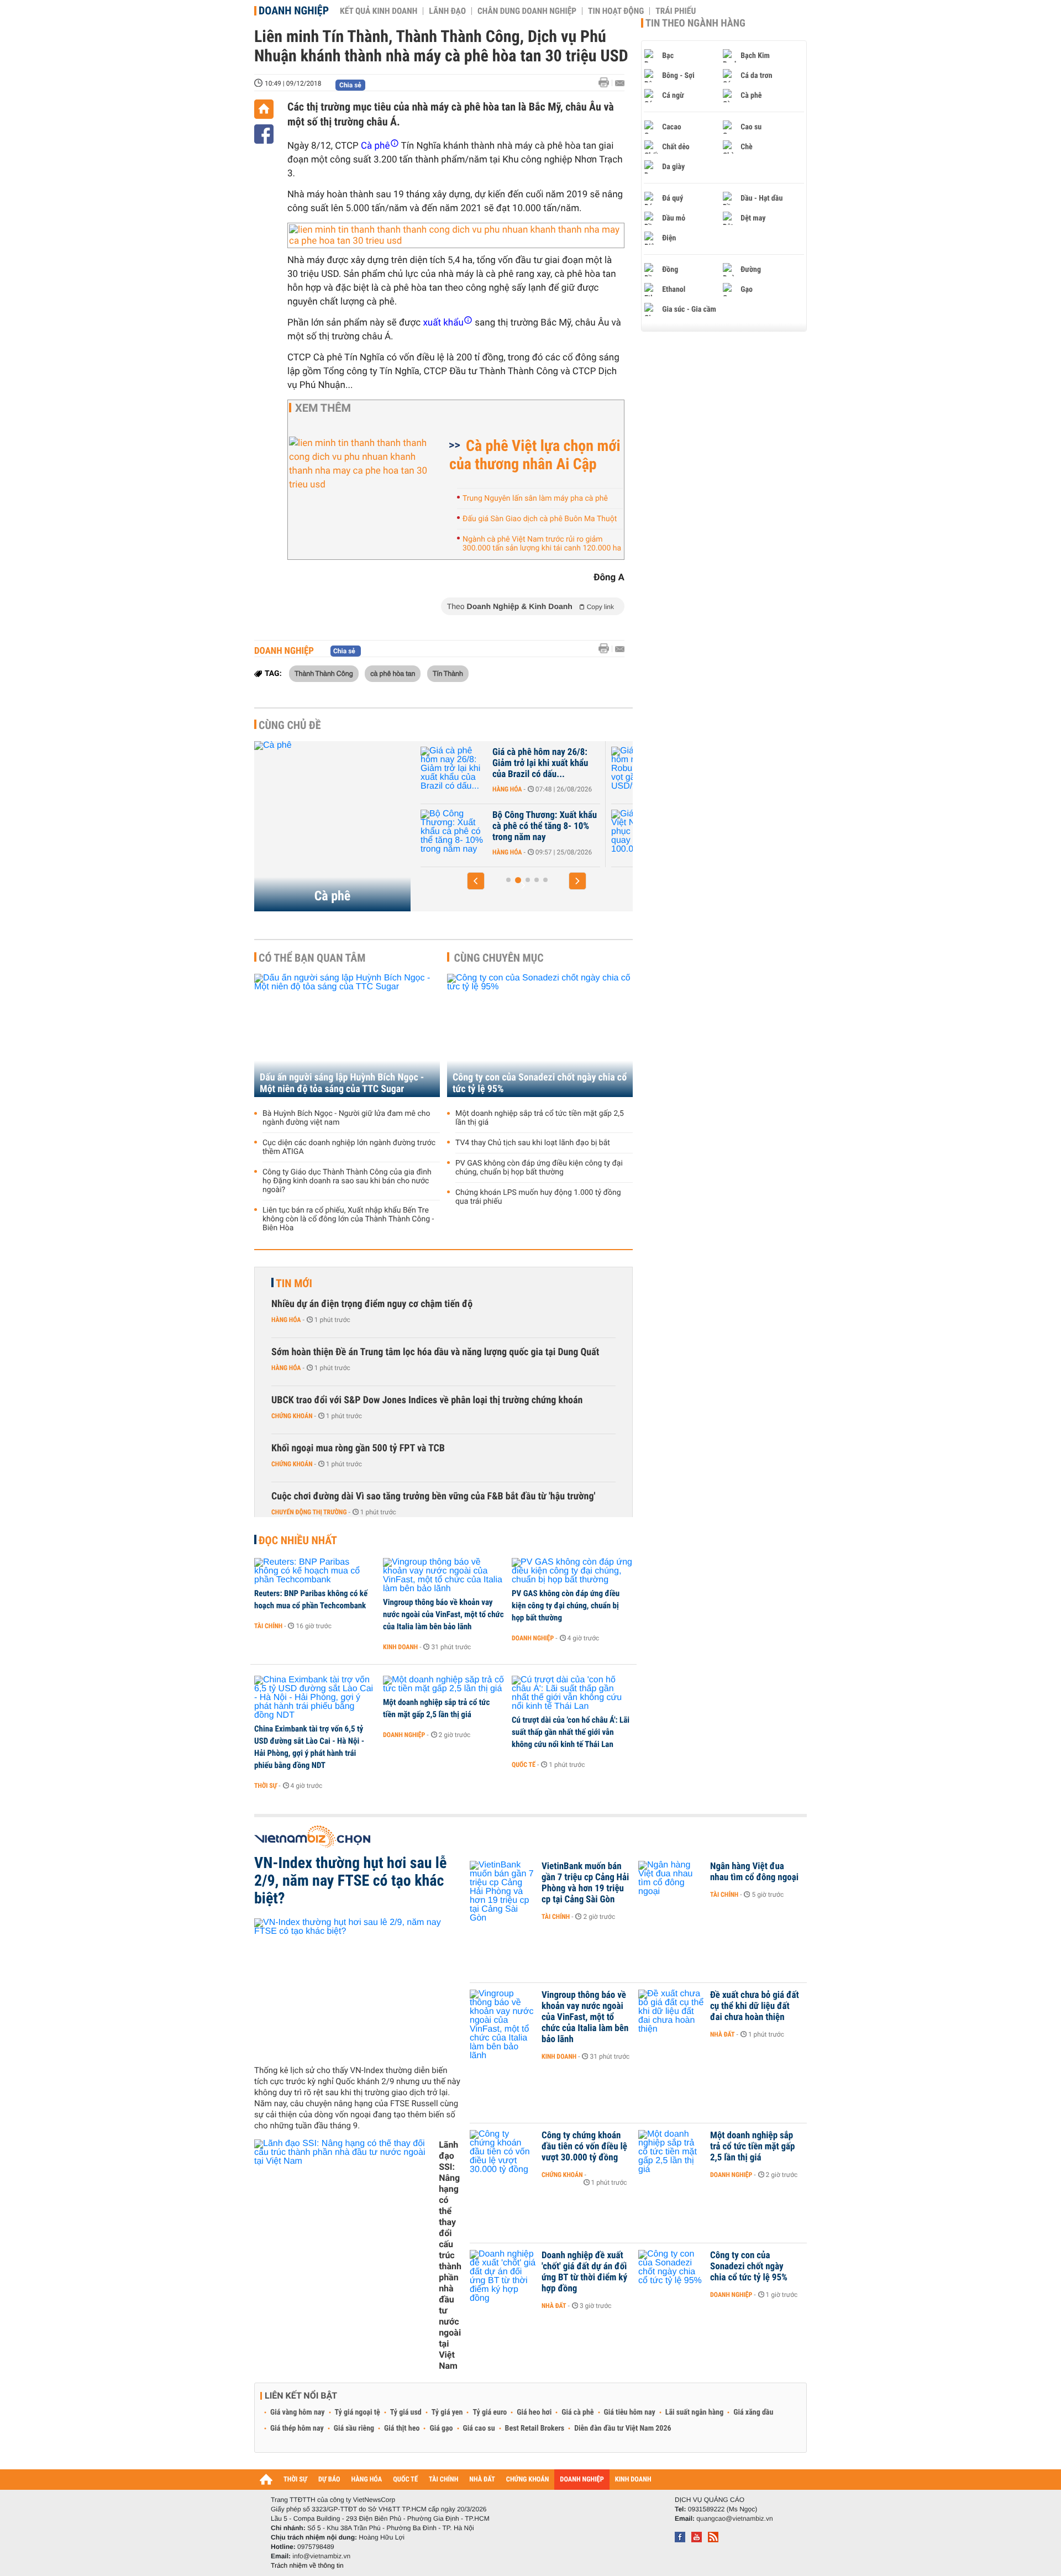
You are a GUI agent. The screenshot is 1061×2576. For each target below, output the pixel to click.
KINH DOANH (633, 2480)
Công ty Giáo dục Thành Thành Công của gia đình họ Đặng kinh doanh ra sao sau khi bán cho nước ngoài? (347, 1181)
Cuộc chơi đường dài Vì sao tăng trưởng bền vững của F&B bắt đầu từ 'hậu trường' (433, 1496)
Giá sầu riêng (354, 2428)
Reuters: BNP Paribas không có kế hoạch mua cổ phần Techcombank (311, 1599)
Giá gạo (441, 2428)
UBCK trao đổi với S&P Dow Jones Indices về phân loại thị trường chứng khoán (427, 1400)
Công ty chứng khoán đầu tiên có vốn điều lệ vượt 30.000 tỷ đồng (584, 2147)
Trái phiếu (676, 11)
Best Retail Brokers (535, 2428)
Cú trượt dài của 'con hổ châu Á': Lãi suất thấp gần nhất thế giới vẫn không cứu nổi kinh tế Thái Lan (571, 1732)
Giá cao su (479, 2428)
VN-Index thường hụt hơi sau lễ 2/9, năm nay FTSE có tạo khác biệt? (350, 1881)
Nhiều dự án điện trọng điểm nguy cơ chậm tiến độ (372, 1304)
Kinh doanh (400, 1647)
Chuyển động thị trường (309, 1512)
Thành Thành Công (324, 673)
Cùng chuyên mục (499, 958)
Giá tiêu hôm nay (630, 2412)
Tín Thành (448, 673)
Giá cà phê (577, 2412)
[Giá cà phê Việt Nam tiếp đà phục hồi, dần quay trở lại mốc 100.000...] (454, 832)
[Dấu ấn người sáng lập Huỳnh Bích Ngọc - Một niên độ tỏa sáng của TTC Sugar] (347, 1035)
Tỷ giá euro (490, 2412)
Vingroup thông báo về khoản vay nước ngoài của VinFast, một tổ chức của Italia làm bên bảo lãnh (443, 1614)
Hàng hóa (508, 789)
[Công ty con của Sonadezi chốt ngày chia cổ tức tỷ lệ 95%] (540, 1035)
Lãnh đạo (447, 11)
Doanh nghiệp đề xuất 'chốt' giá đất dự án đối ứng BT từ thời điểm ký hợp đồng (584, 2272)
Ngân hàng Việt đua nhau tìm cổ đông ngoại (754, 1872)
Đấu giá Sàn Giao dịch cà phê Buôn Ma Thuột (540, 519)
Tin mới (294, 1283)
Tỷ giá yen (447, 2412)
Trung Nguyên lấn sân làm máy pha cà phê (535, 499)
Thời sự (266, 1786)
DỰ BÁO (329, 2480)
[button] (476, 881)
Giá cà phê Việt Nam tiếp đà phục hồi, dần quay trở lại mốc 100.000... (545, 826)
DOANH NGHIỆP (582, 2480)
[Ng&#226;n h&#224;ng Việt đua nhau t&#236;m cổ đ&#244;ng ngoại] (671, 1883)
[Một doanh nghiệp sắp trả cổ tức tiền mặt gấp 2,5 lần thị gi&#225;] (443, 1685)
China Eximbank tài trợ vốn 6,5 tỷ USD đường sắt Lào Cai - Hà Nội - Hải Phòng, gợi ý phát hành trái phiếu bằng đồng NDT (309, 1747)
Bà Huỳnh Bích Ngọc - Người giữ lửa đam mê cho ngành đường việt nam (346, 1118)
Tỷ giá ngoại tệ (358, 2412)
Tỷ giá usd (406, 2412)
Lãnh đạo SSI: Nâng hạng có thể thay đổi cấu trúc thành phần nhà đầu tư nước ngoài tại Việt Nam (450, 2255)
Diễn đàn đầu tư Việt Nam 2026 (623, 2428)
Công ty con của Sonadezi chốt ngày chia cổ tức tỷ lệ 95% (540, 1083)
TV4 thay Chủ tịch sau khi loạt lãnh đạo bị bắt (533, 1143)
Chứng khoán (292, 1416)
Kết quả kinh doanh (379, 11)
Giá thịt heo (402, 2428)
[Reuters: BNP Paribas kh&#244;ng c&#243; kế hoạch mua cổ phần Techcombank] (315, 1571)
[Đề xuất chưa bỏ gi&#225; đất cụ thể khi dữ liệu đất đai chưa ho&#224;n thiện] (671, 2012)
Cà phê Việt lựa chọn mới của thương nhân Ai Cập (535, 455)
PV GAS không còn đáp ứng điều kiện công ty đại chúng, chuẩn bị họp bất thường (539, 1168)
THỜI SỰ (295, 2480)
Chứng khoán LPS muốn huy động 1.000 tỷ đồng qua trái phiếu (538, 1197)
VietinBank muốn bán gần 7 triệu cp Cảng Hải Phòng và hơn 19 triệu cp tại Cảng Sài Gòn (585, 1883)
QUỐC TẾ (405, 2480)
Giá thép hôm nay (297, 2428)
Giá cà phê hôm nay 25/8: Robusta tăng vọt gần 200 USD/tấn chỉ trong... (541, 763)
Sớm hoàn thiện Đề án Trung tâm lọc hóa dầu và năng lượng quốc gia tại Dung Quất (435, 1352)
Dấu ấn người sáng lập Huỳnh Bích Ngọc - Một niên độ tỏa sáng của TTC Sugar (342, 1083)
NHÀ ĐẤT (482, 2480)
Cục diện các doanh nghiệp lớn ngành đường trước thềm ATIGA (349, 1147)
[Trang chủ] (264, 109)
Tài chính (268, 1626)
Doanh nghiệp (294, 11)
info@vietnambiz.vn (321, 2556)
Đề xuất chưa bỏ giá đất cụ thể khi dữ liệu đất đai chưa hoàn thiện (755, 2006)
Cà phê (333, 896)
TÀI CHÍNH (443, 2480)
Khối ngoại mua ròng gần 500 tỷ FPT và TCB (358, 1448)
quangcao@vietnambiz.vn (734, 2519)
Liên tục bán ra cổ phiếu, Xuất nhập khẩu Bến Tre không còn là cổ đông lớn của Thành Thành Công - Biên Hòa (348, 1219)
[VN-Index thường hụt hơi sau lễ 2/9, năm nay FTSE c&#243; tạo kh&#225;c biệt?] (358, 1987)
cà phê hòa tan (393, 673)
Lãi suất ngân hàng (694, 2412)
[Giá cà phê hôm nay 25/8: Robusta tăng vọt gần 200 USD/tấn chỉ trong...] (454, 769)
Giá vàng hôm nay (298, 2412)
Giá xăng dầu (753, 2412)
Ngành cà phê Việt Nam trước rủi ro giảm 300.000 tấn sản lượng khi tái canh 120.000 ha (542, 544)
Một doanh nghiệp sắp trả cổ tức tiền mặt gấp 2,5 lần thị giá (540, 1118)
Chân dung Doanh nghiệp (527, 11)
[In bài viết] (607, 83)
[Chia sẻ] (264, 134)
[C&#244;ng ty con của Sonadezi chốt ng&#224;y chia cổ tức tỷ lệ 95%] (671, 2272)
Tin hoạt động (616, 11)
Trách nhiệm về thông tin (307, 2565)
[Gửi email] (620, 83)
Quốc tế (524, 1765)
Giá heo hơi (534, 2412)
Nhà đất (723, 2034)
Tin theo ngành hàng (695, 23)
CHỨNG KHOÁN (528, 2480)
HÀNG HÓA (367, 2480)
